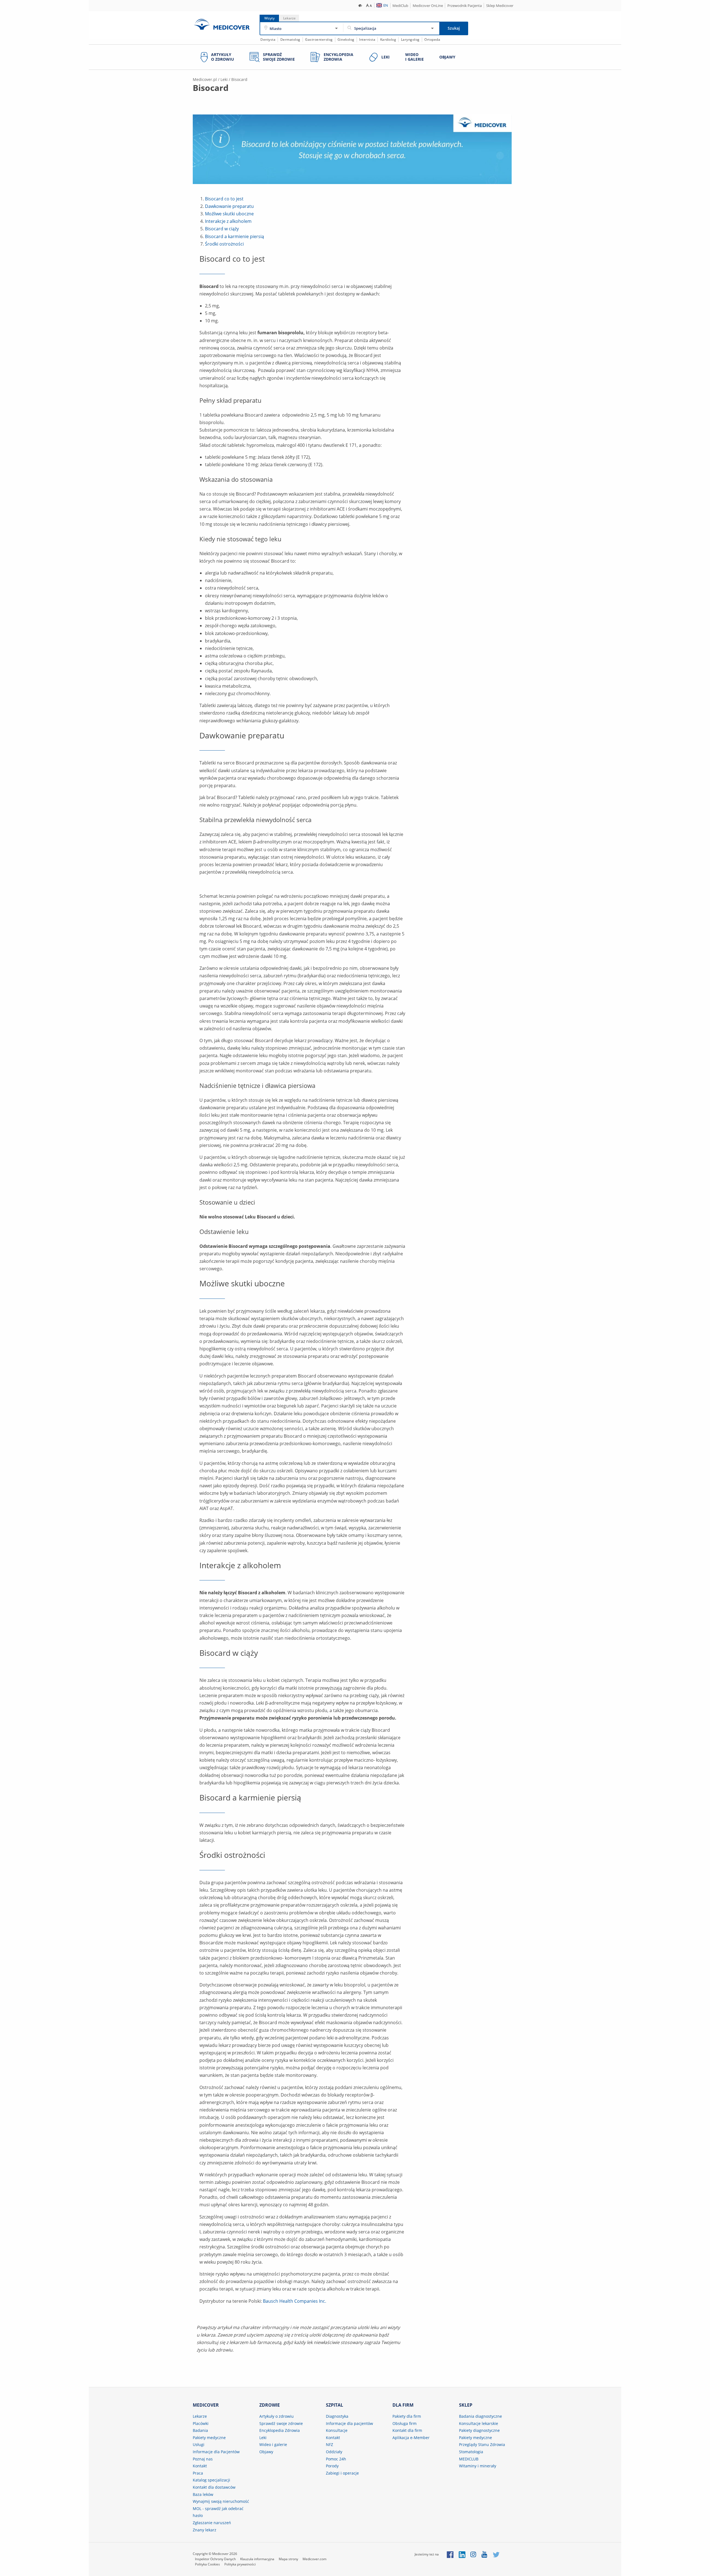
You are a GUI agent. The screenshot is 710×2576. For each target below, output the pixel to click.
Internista (367, 39)
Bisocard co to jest (224, 199)
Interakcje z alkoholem (228, 221)
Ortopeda (432, 39)
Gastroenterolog (319, 39)
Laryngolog (410, 39)
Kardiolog (388, 39)
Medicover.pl (205, 79)
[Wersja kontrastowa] (360, 5)
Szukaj (454, 28)
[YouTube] (485, 2554)
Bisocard (239, 79)
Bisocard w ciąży (222, 229)
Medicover (222, 24)
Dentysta (268, 39)
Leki (224, 79)
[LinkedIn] (462, 2554)
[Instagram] (474, 2554)
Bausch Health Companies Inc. (295, 2301)
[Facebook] (450, 2554)
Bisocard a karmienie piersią (234, 236)
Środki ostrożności (224, 244)
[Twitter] (496, 2554)
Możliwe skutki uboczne (229, 214)
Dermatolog (290, 39)
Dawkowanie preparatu (229, 206)
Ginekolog (346, 39)
